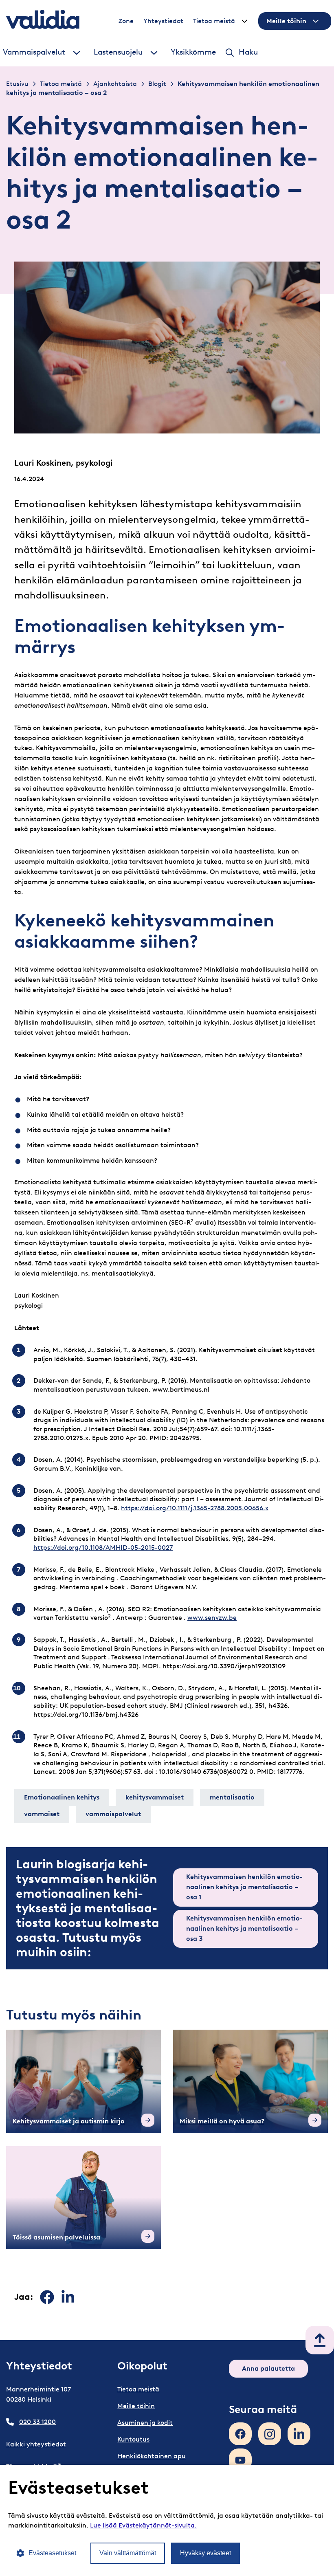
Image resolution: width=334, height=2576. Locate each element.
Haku (248, 52)
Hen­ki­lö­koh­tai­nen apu (152, 2456)
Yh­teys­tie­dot (163, 21)
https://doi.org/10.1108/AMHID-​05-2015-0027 (103, 1548)
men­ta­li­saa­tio (232, 1797)
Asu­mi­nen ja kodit (145, 2423)
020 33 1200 (37, 2422)
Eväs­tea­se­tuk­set (52, 2553)
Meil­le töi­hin (286, 21)
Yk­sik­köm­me (193, 52)
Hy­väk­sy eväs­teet (205, 2553)
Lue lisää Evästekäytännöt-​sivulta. (143, 2525)
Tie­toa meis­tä (214, 21)
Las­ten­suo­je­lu (118, 52)
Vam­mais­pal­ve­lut (34, 52)
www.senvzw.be (212, 1618)
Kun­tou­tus (133, 2439)
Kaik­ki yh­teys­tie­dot (36, 2444)
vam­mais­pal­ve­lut (113, 1814)
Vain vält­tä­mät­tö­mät (128, 2553)
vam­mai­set (42, 1814)
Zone (126, 21)
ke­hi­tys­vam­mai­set (155, 1797)
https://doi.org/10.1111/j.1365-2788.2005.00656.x (195, 1508)
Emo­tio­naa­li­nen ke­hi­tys (62, 1797)
